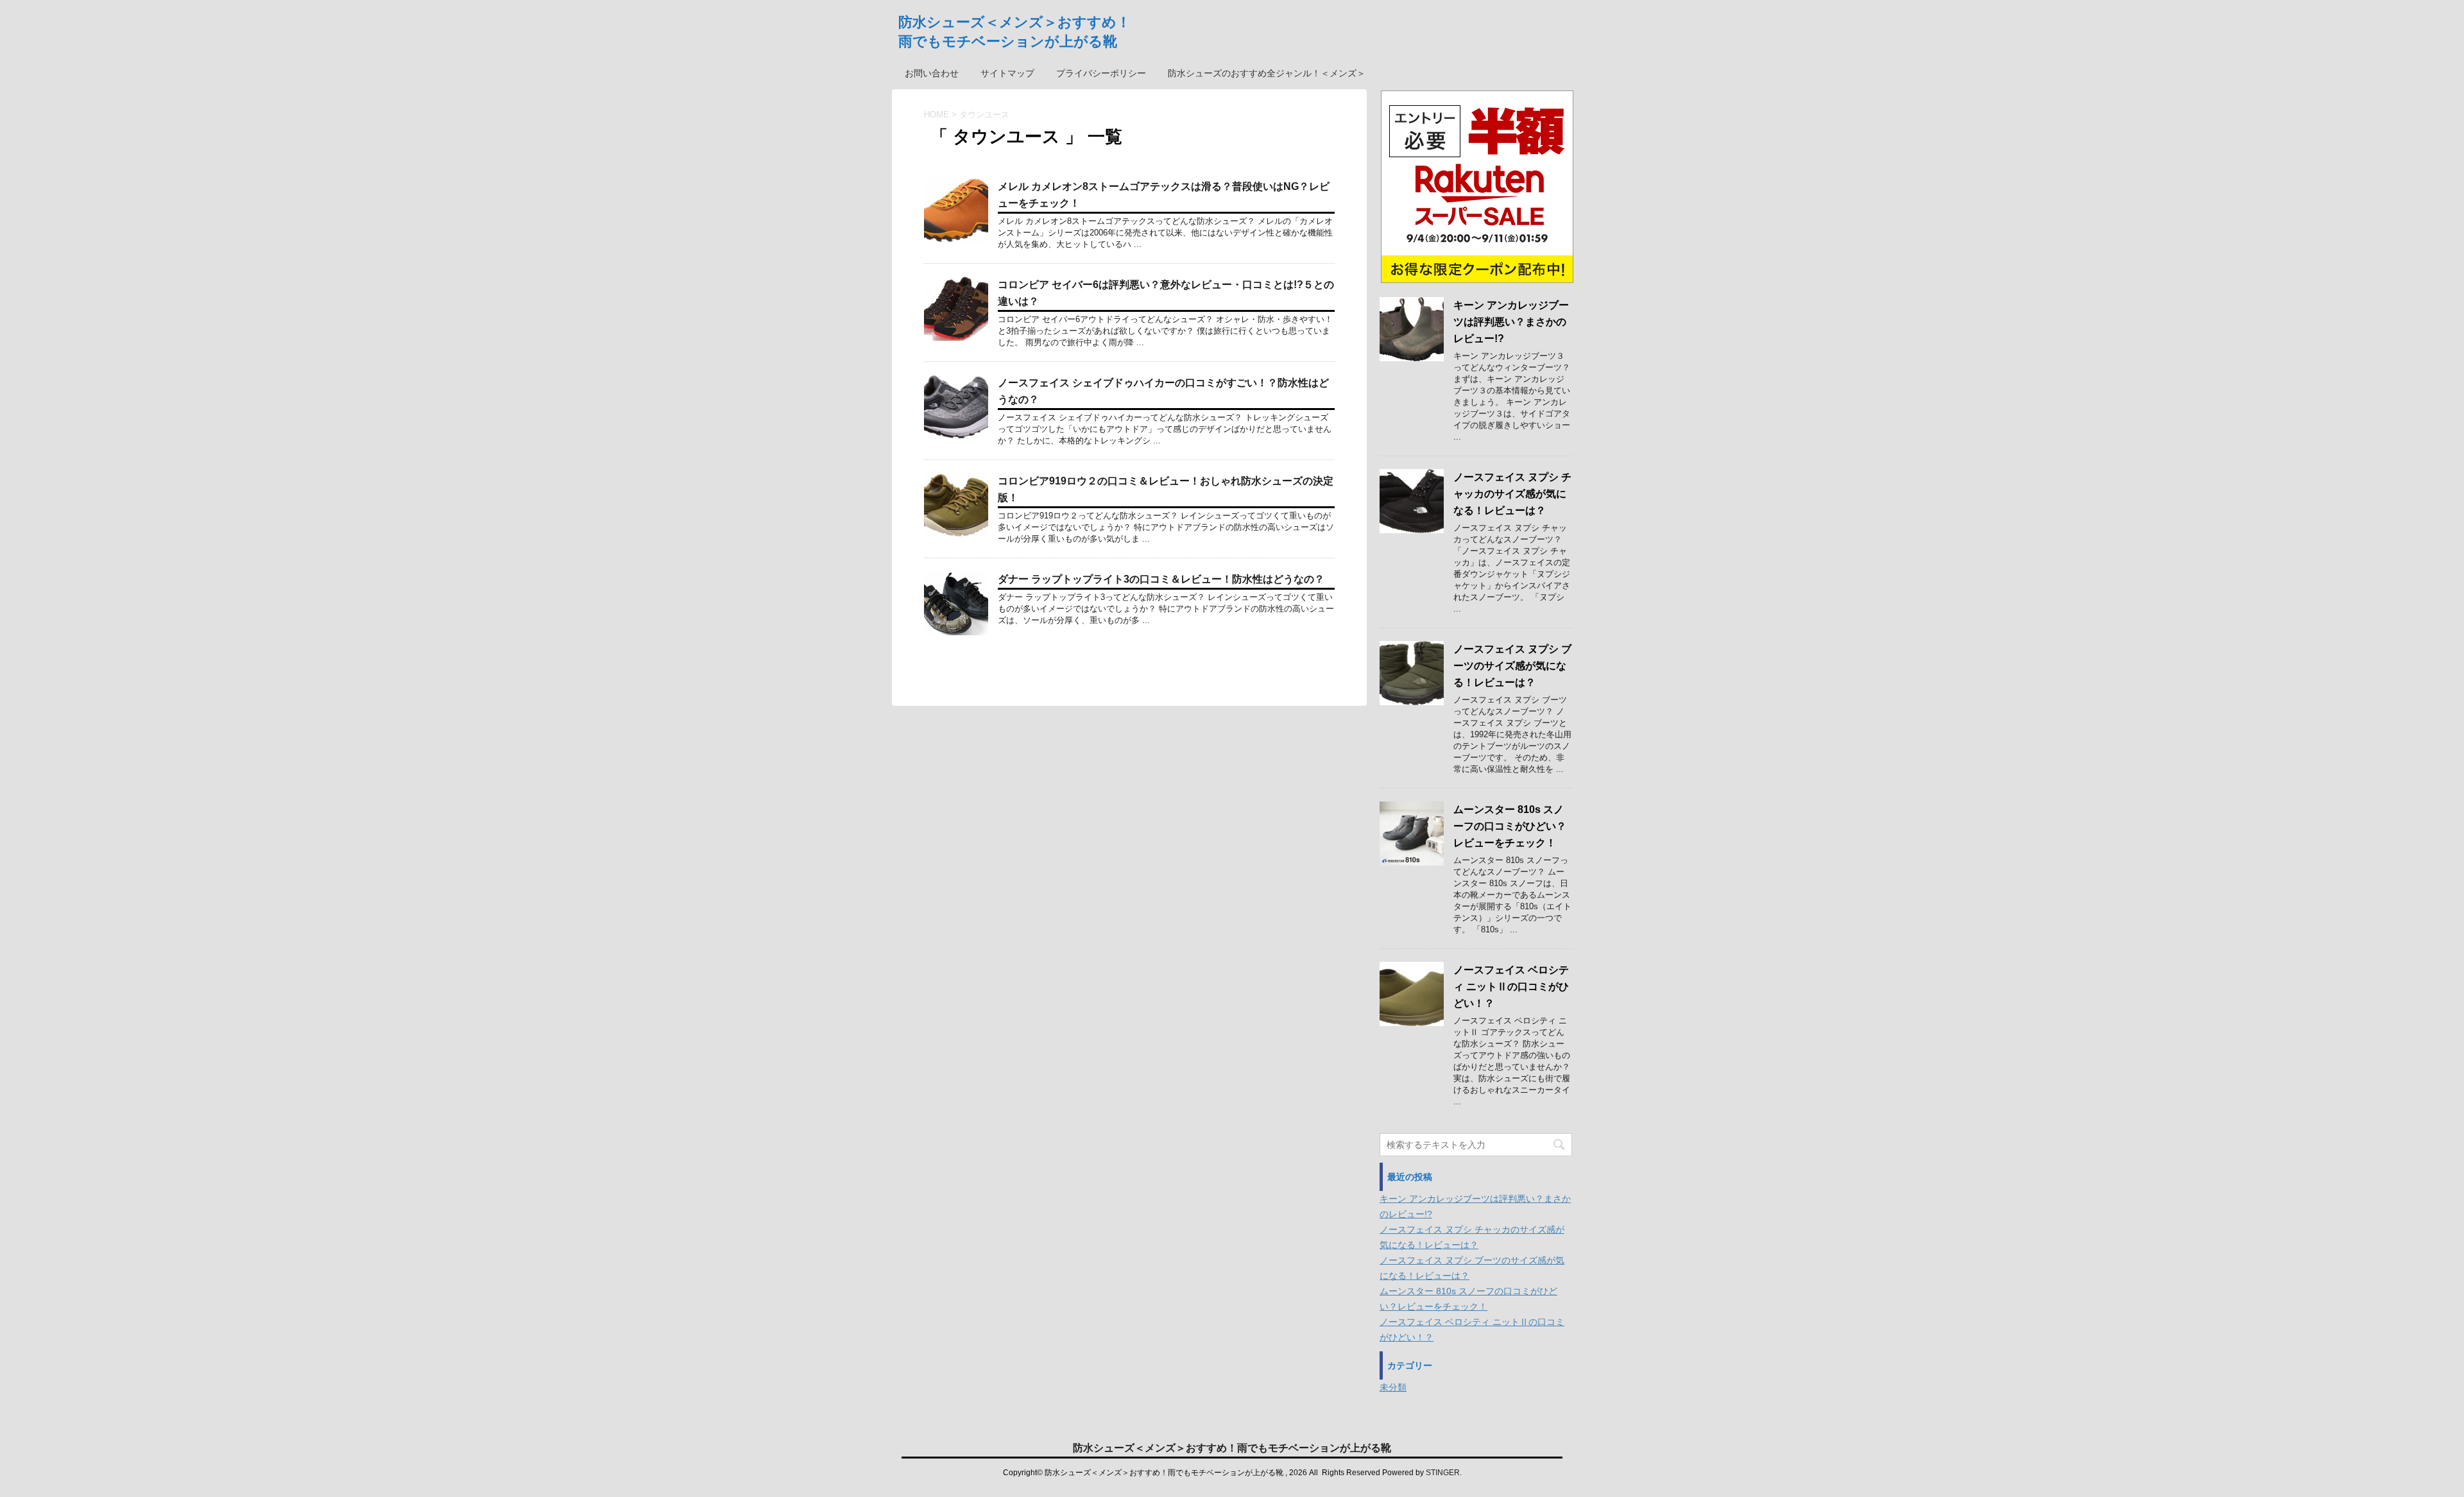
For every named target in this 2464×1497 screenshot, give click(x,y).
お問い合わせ (932, 73)
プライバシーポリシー (1101, 73)
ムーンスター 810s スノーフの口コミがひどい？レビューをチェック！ (1510, 826)
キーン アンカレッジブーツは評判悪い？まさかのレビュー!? (1511, 322)
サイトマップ (1007, 73)
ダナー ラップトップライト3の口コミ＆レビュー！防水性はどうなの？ (1161, 579)
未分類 (1393, 1387)
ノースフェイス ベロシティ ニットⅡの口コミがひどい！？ (1511, 987)
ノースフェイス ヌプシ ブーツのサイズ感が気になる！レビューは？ (1512, 666)
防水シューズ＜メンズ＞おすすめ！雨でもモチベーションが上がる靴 (1232, 1448)
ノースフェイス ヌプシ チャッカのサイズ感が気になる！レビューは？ (1512, 494)
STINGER (1443, 1473)
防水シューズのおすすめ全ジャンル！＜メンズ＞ (1267, 73)
